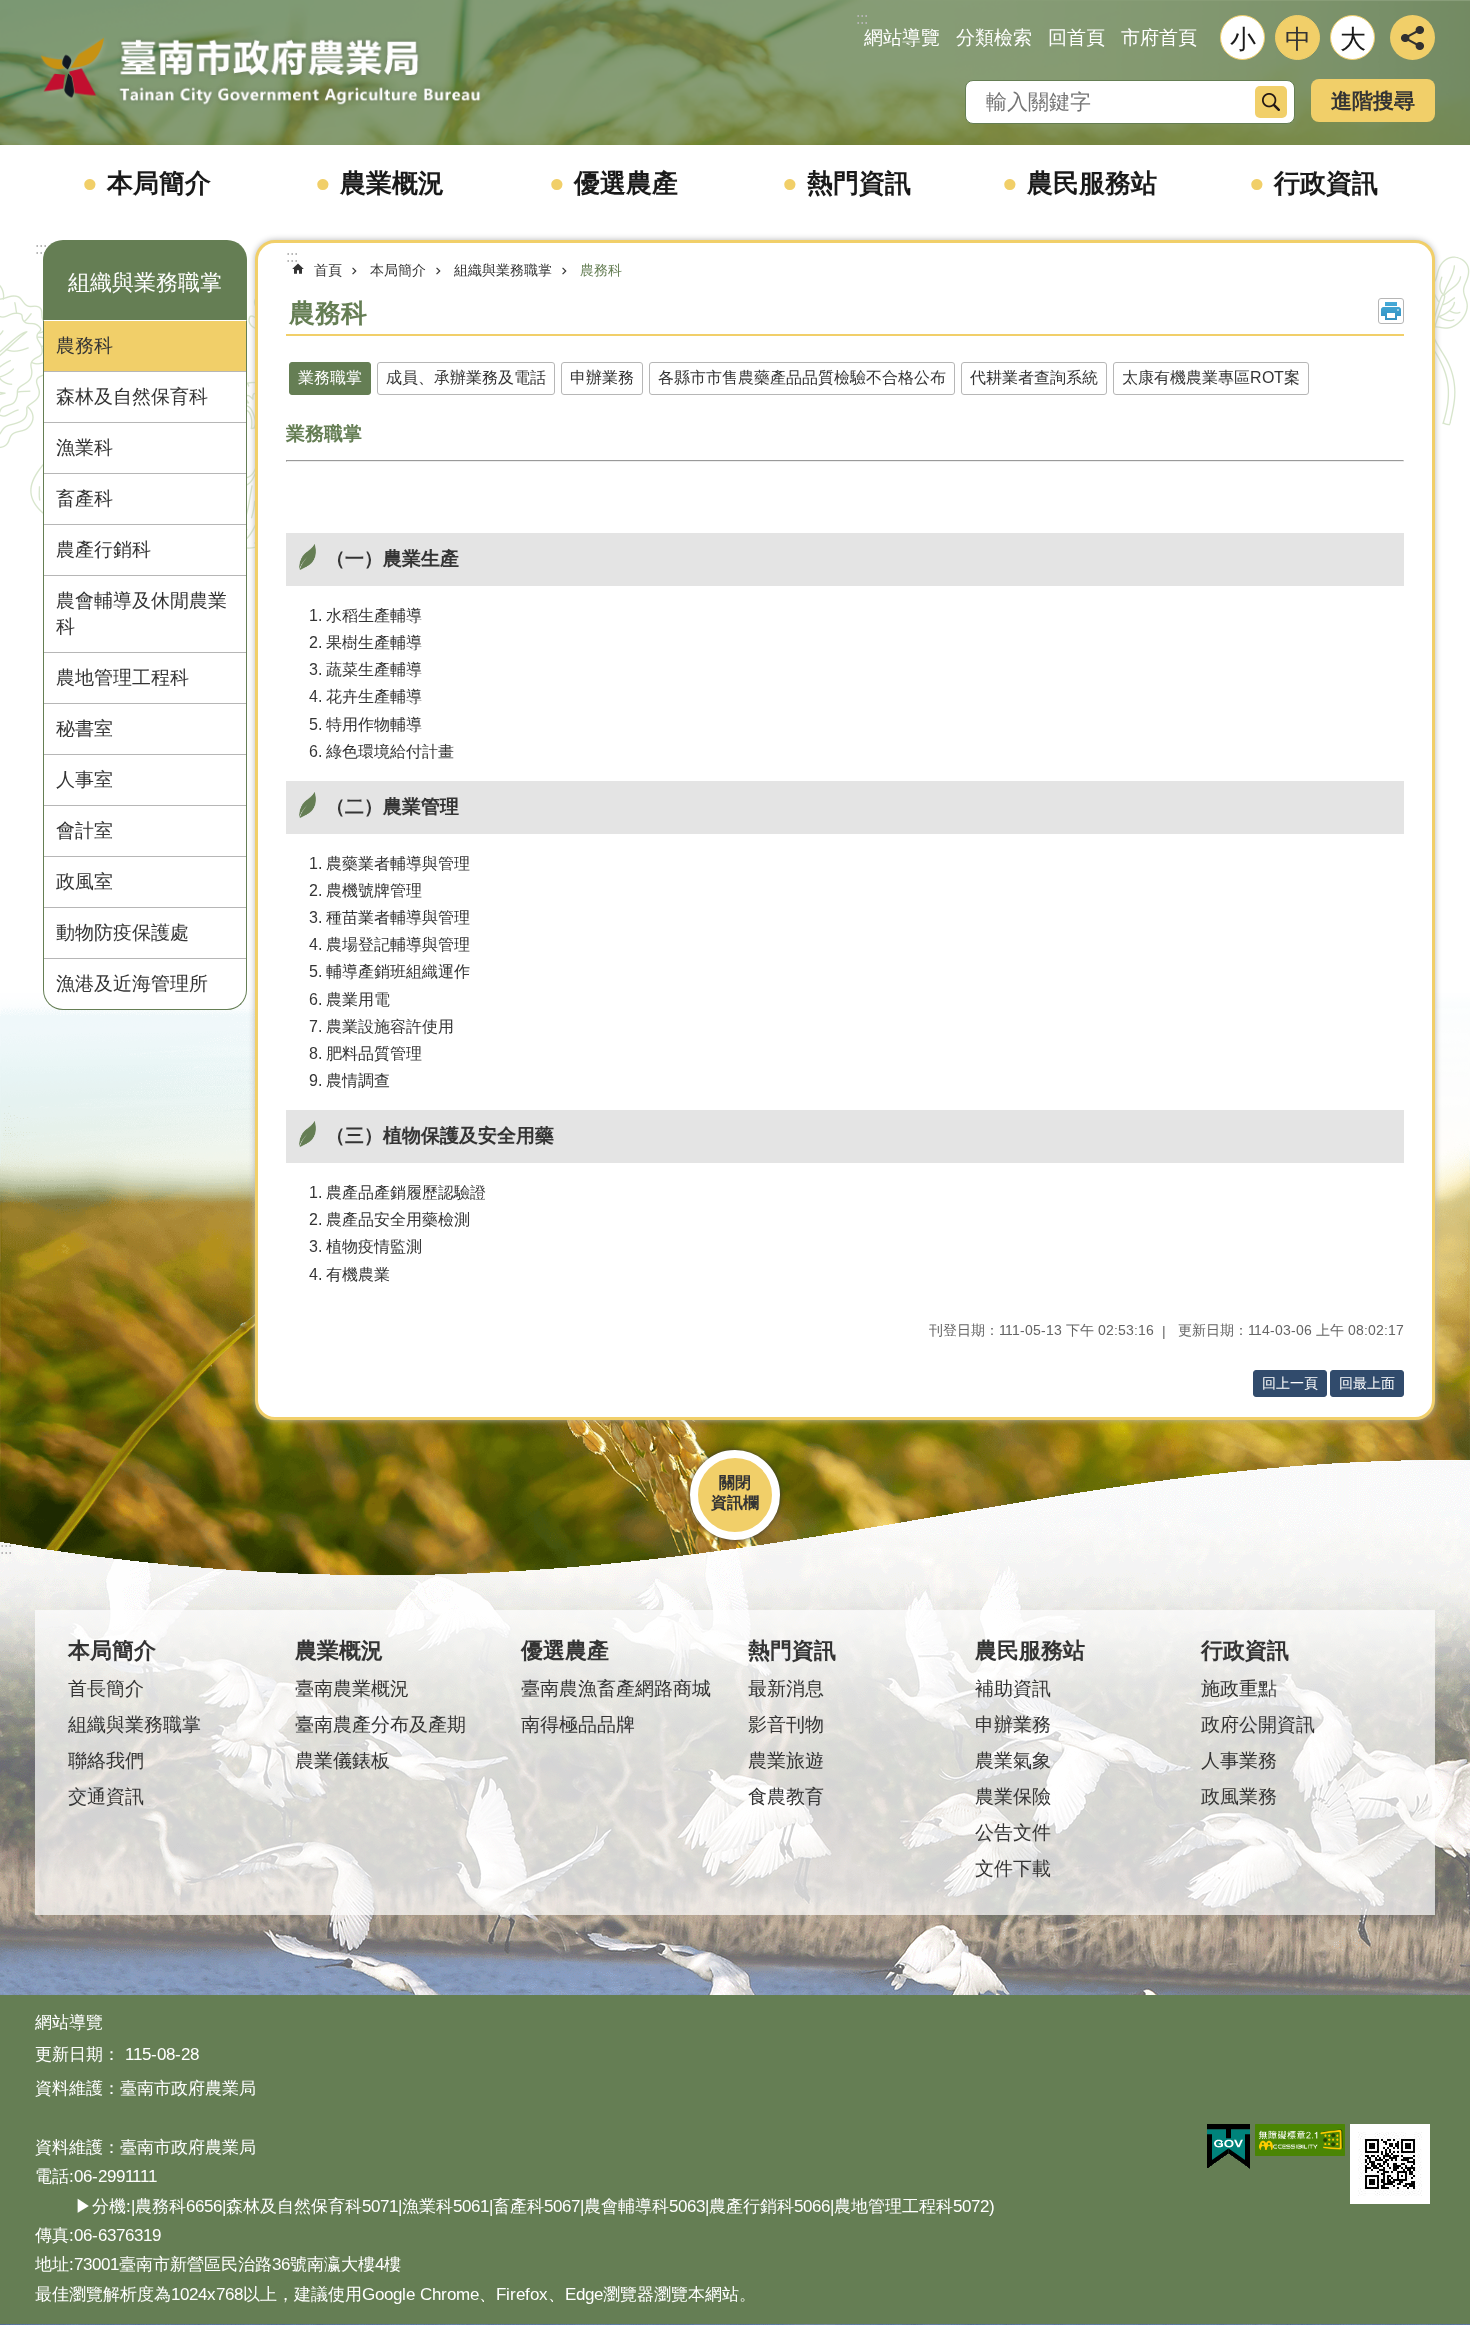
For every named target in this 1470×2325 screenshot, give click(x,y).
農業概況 (392, 183)
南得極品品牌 (578, 1724)
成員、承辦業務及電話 (466, 377)
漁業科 (84, 447)
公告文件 (1013, 1832)
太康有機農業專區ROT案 (1211, 377)
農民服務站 (1092, 183)
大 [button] (1353, 39)
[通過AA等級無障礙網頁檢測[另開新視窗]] (1300, 2140)
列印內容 (1391, 311)
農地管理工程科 (122, 677)
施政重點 (1239, 1688)
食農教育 (786, 1796)
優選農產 (626, 183)
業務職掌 (330, 377)
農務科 (84, 345)
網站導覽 (902, 37)
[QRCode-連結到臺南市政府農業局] (1390, 2164)
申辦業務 (602, 377)
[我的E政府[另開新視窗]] (1228, 2147)
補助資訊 (1013, 1688)
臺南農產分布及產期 (380, 1724)
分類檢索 (994, 37)
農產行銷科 (103, 549)
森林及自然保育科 (132, 396)
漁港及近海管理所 (132, 983)
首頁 (328, 270)
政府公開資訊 (1258, 1724)
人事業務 (1239, 1760)
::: (41, 248)
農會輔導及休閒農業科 (141, 613)
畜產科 (84, 498)
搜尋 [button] (1271, 102)
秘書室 (84, 728)
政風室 (84, 881)
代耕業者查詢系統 (1034, 377)
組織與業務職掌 (503, 270)
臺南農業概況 (352, 1688)
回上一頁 (1290, 1383)
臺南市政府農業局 (260, 72)
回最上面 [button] (1367, 1383)
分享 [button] (1412, 37)
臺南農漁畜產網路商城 (616, 1688)
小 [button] (1243, 39)
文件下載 (1013, 1868)
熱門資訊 (859, 183)
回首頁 (1076, 37)
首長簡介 (106, 1688)
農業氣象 (1013, 1760)
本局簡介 (159, 183)
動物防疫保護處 (122, 932)
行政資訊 (1326, 183)
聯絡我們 (106, 1760)
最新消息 (786, 1688)
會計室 (84, 830)
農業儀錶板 (342, 1760)
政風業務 (1239, 1796)
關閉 (735, 1482)
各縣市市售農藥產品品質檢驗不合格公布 (802, 377)
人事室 (84, 779)
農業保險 (1013, 1796)
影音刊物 (786, 1724)
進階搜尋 (1373, 100)
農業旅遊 (786, 1760)
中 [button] (1298, 39)
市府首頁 (1159, 37)
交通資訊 (106, 1796)
